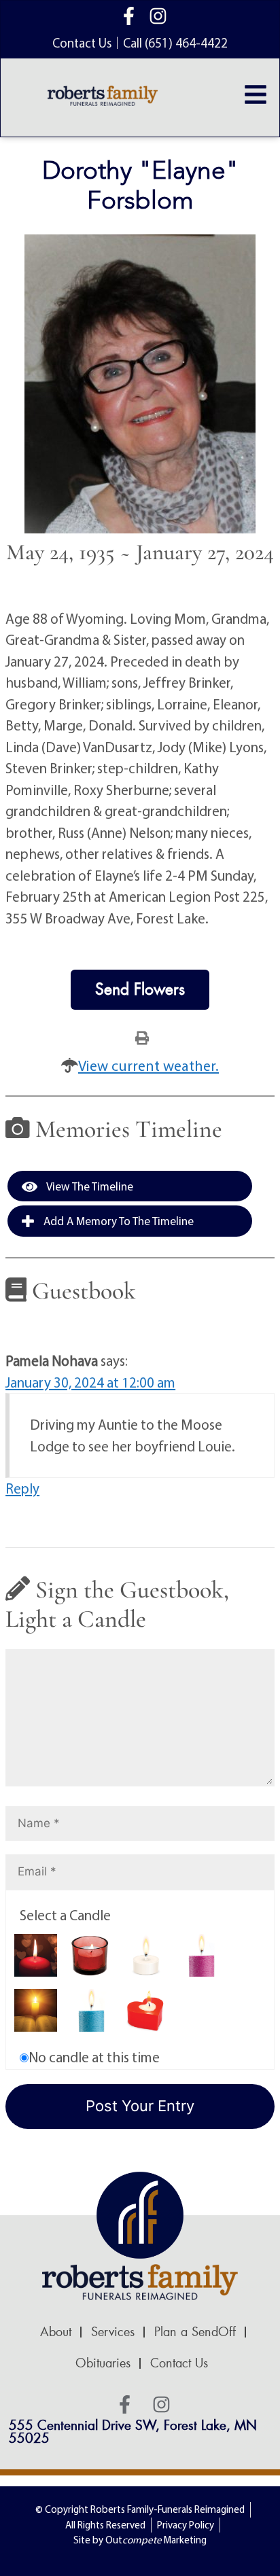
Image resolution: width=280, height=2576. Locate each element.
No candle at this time (94, 2057)
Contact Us (179, 2363)
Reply (22, 1488)
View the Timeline (89, 1186)
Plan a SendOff (195, 2332)
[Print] (142, 1037)
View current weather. (148, 1065)
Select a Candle (65, 1915)
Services (113, 2332)
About (56, 2332)
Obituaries (103, 2363)
